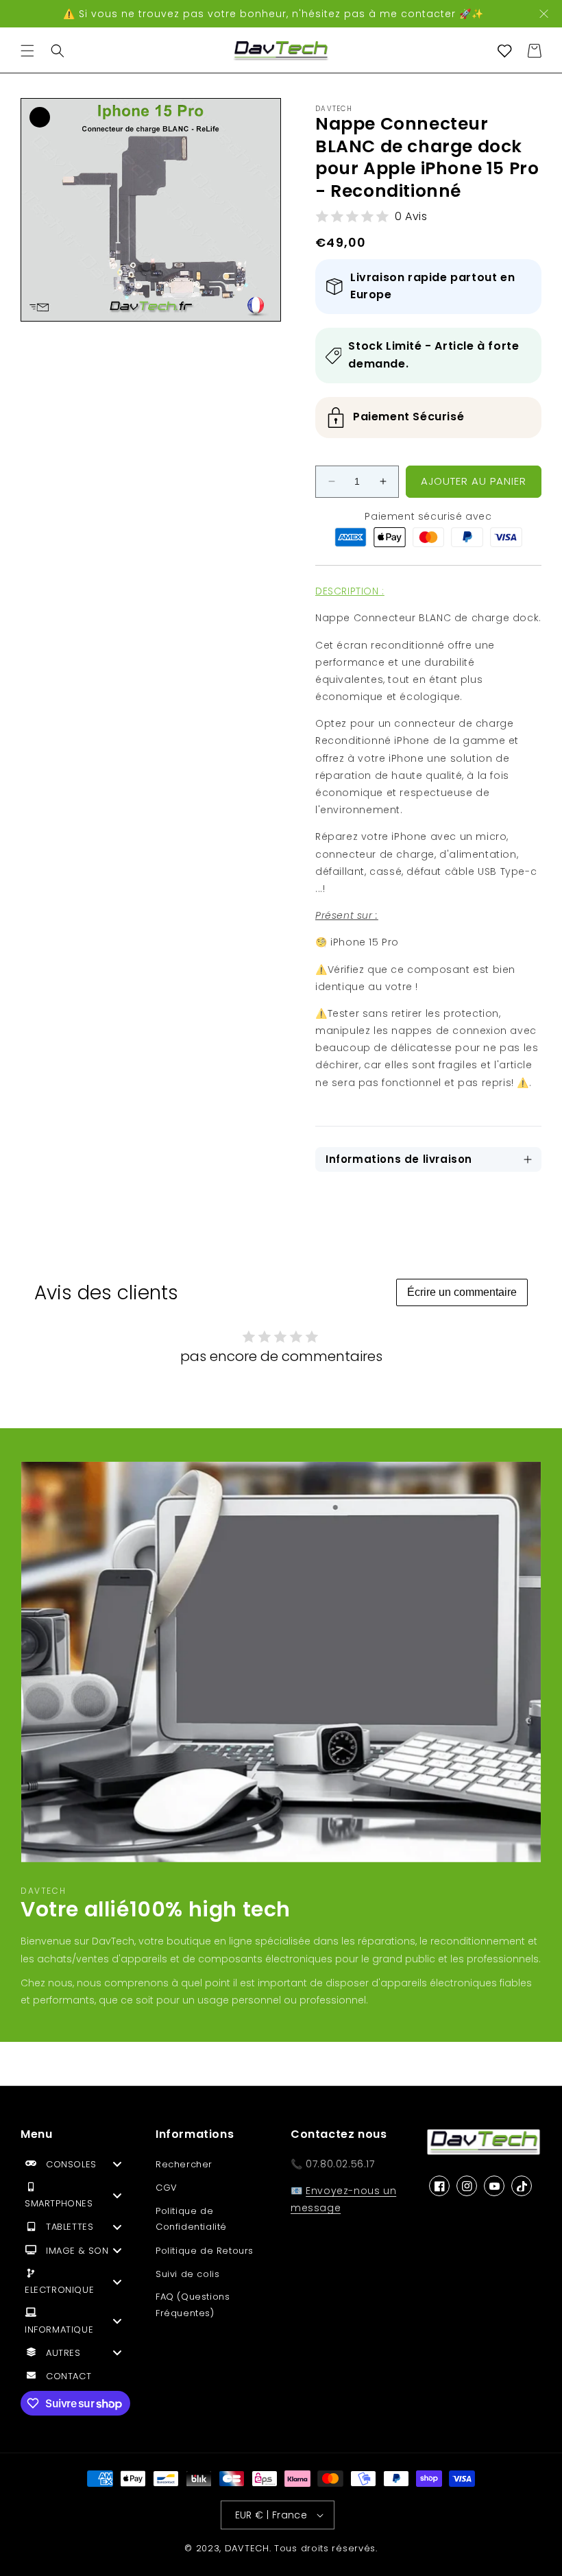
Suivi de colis (187, 2274)
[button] (27, 51)
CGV (167, 2188)
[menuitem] (78, 2167)
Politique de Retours (205, 2251)
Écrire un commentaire (462, 1292)
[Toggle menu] (117, 2164)
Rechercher (184, 2164)
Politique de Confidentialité (191, 2219)
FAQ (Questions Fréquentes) (193, 2304)
